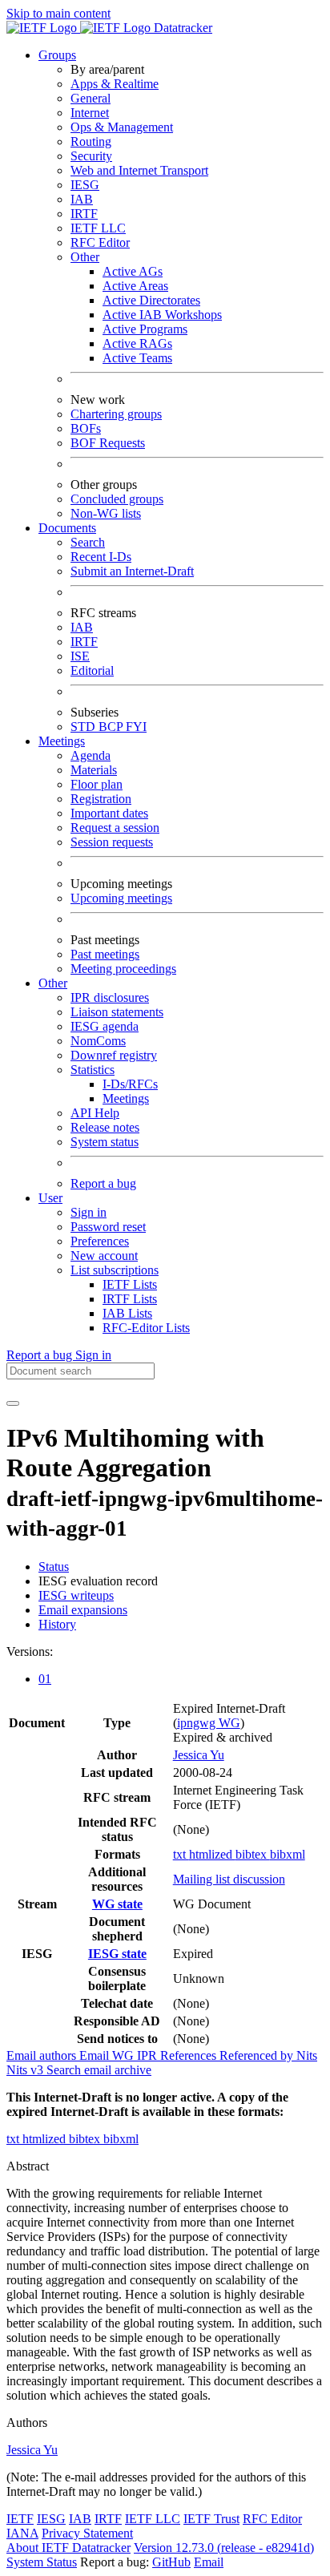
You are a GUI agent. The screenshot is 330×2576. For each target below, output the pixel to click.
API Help (95, 1113)
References (190, 2055)
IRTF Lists (130, 1299)
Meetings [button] (62, 741)
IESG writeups (76, 1595)
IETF (20, 2519)
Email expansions (83, 1610)
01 (45, 1679)
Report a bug (103, 1183)
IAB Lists (127, 1313)
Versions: (30, 1651)
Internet (90, 113)
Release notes (105, 1127)
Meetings (126, 1098)
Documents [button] (67, 528)
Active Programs (145, 329)
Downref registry (114, 1055)
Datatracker (181, 28)
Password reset (108, 1227)
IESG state (117, 1954)
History (57, 1624)
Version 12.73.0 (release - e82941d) (224, 2548)
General (91, 98)
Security (91, 156)
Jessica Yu (199, 1755)
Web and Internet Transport (139, 170)
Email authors (43, 2055)
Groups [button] (57, 55)
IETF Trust (211, 2519)
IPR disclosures (110, 997)
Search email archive (99, 2070)
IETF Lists (130, 1284)
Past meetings (105, 954)
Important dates (109, 813)
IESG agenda (105, 1026)
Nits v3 (26, 2070)
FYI (136, 727)
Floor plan (97, 784)
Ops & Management (122, 127)
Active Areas (135, 286)
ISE (80, 656)
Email (209, 2562)
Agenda (91, 755)
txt (181, 1854)
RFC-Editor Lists (146, 1328)
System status (105, 1142)
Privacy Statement (87, 2533)
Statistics (93, 1070)
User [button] (50, 1198)
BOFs (86, 428)
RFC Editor (100, 242)
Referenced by (258, 2055)
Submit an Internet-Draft (132, 571)
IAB (82, 199)
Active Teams (137, 358)
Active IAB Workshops (162, 315)
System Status (42, 2562)
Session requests (112, 842)
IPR (149, 2055)
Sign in (89, 1212)
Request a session (115, 828)
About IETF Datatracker (68, 2548)
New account (104, 1256)
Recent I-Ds (101, 557)
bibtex (253, 1854)
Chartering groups (116, 414)
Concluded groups (117, 499)
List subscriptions (115, 1270)
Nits (307, 2055)
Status (54, 1567)
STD (85, 727)
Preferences (100, 1241)
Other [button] (53, 983)
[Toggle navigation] (13, 1403)
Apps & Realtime (115, 84)
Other (85, 257)
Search (88, 542)
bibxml (288, 1854)
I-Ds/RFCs (130, 1084)
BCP (112, 727)
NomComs (98, 1041)
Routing (91, 141)
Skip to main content (58, 13)
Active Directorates (151, 300)
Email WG (108, 2055)
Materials (94, 770)
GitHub (171, 2562)
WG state (117, 1904)
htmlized (212, 1854)
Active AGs (133, 271)
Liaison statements (117, 1012)
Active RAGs (137, 343)
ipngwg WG (209, 1723)
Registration (101, 799)
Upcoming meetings (121, 898)
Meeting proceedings (123, 969)
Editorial (92, 670)
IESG (85, 185)
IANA (22, 2533)
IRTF (84, 214)
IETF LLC (98, 228)
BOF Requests (108, 443)
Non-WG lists (106, 513)
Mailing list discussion (229, 1879)
